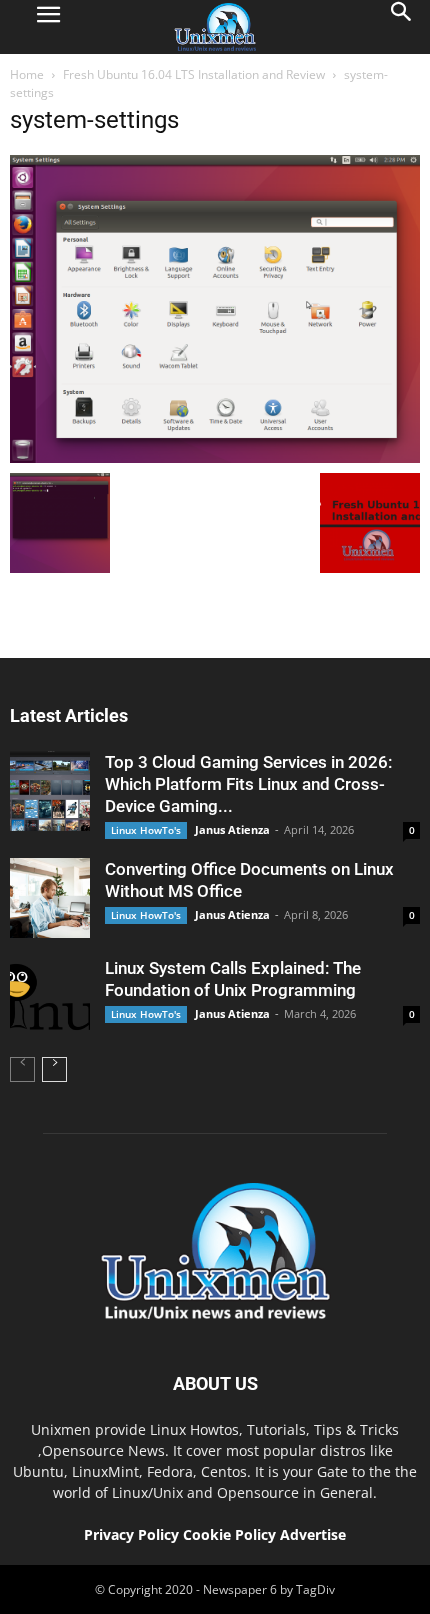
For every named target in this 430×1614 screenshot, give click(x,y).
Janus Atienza (232, 829)
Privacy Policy (131, 1534)
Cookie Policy (231, 1534)
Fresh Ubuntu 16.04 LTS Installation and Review (194, 74)
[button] (402, 27)
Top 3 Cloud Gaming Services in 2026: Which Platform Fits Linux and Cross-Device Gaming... (248, 784)
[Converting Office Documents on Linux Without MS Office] (50, 898)
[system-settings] (215, 458)
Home (27, 74)
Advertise (313, 1534)
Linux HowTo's (146, 830)
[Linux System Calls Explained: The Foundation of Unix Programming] (50, 997)
